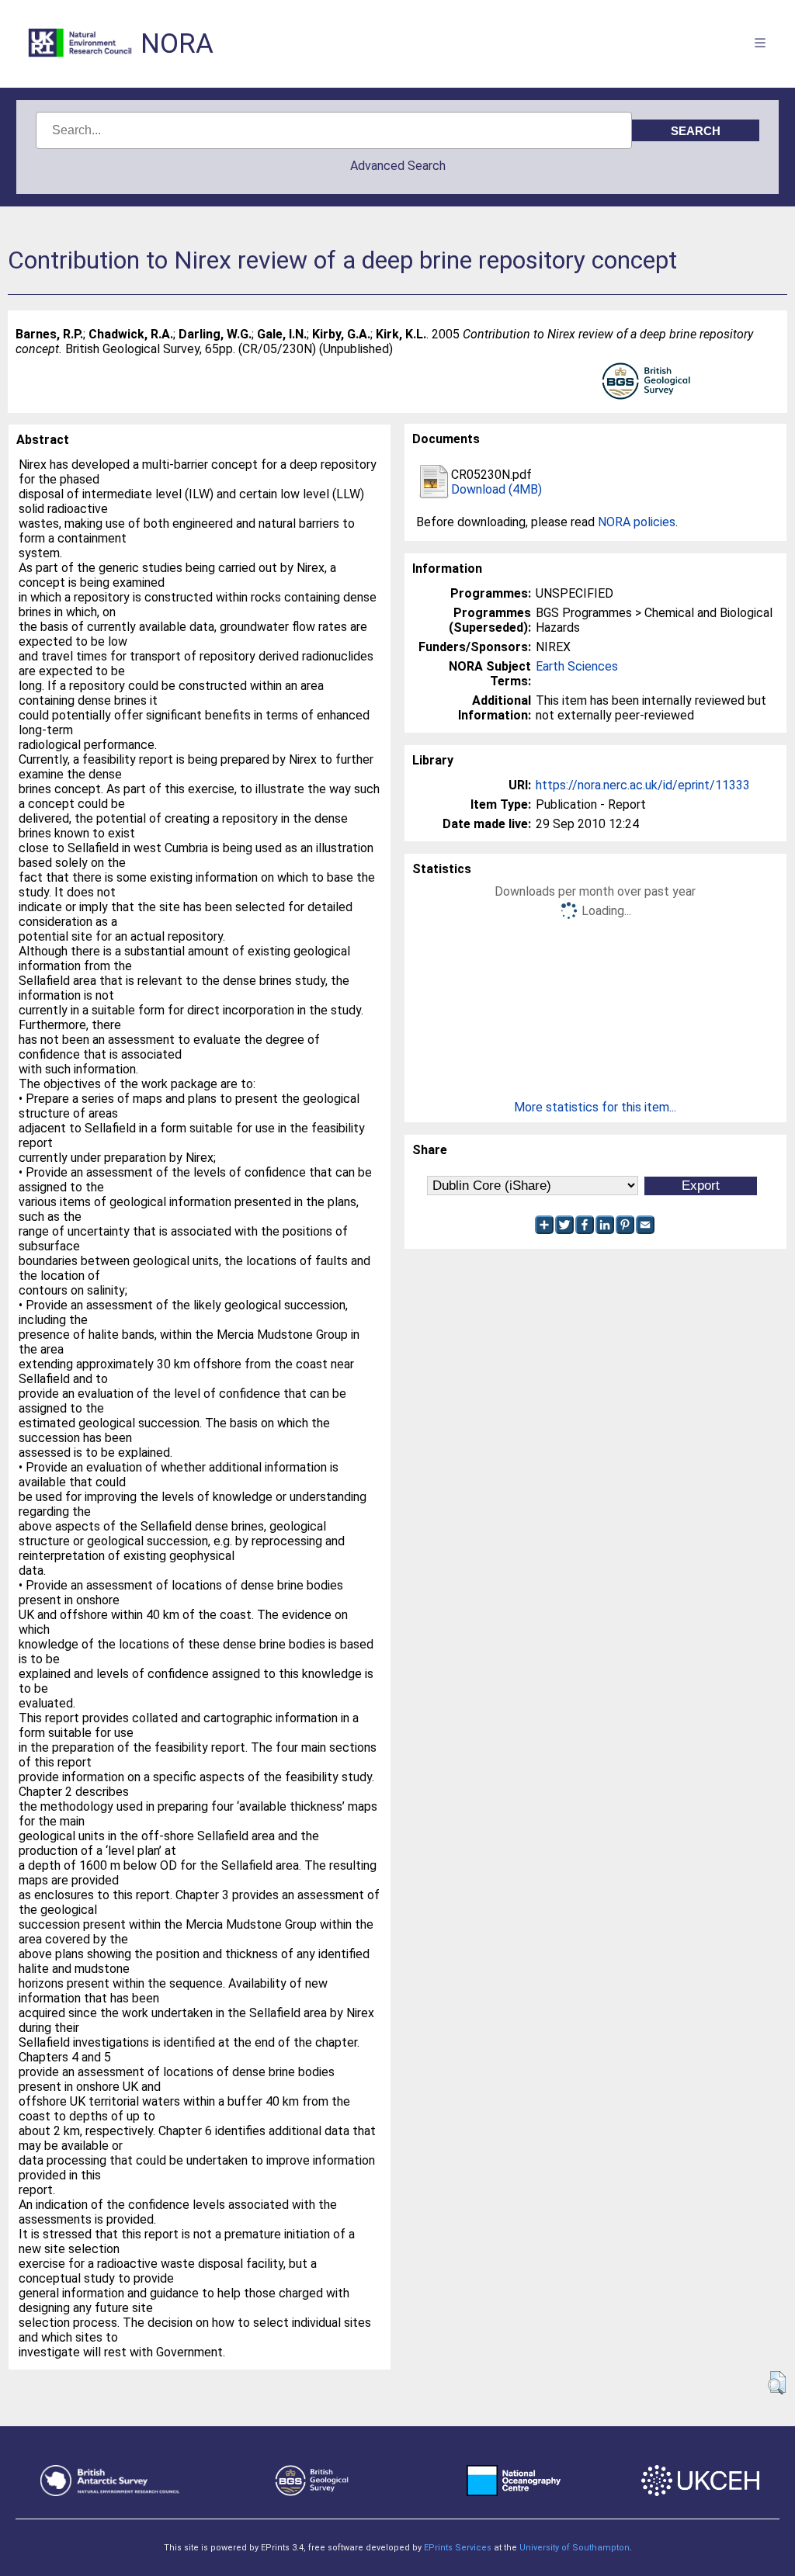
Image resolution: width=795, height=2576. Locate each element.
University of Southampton (575, 2548)
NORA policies (637, 522)
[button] (777, 2383)
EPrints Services (458, 2548)
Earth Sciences (577, 666)
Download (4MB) (496, 489)
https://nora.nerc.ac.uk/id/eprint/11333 (643, 785)
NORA (177, 44)
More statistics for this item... (595, 1107)
